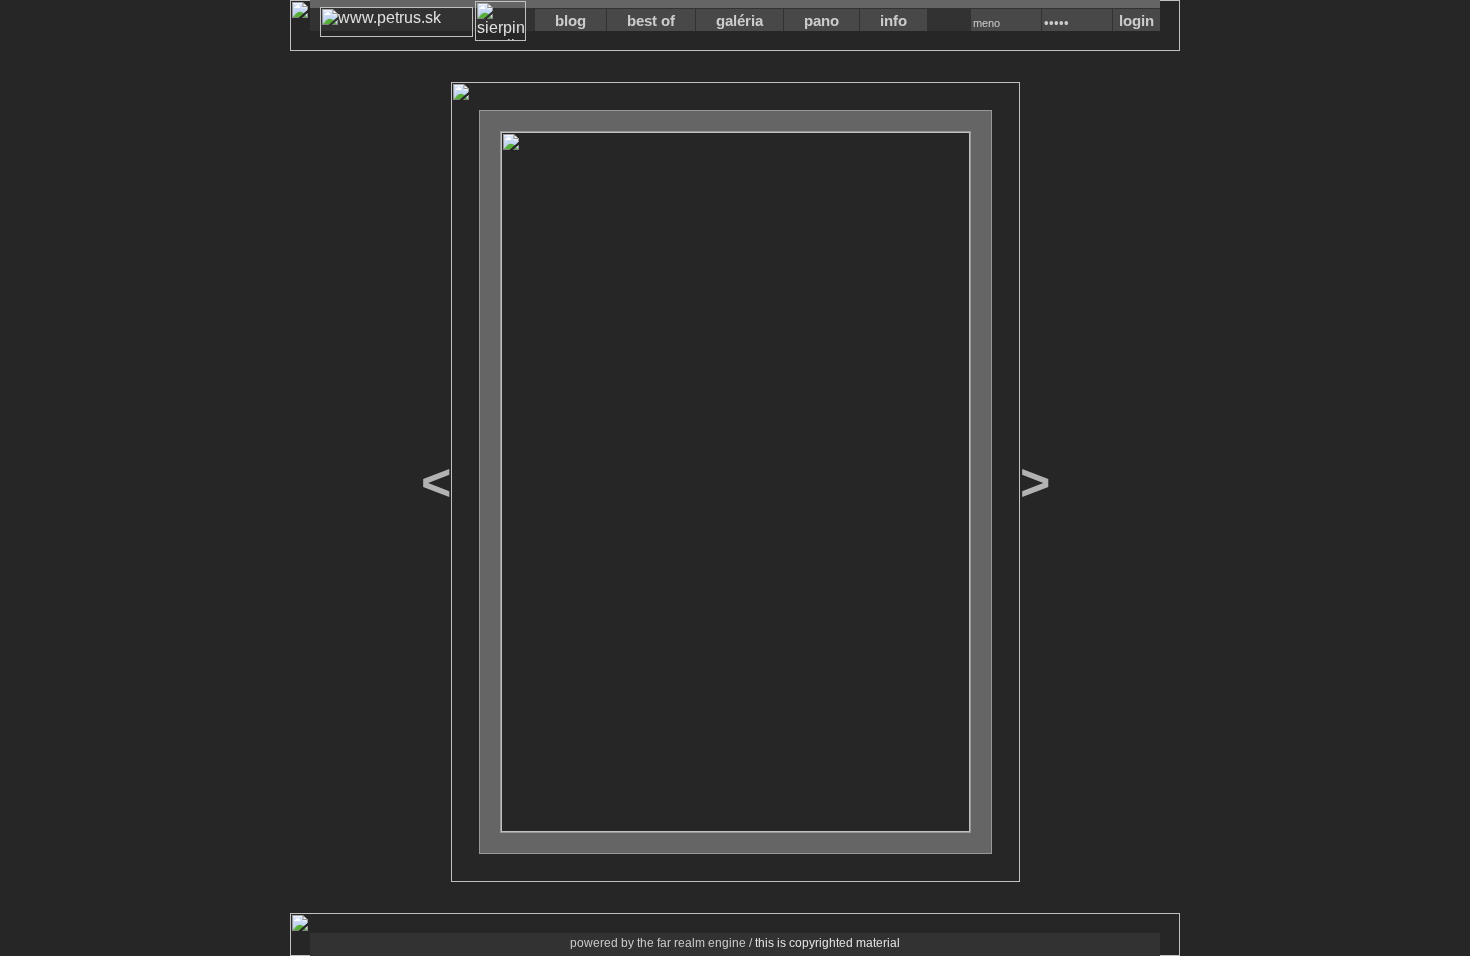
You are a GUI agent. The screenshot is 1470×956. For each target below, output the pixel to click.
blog (570, 20)
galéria (739, 20)
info (893, 20)
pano (821, 20)
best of (651, 20)
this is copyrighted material (827, 943)
